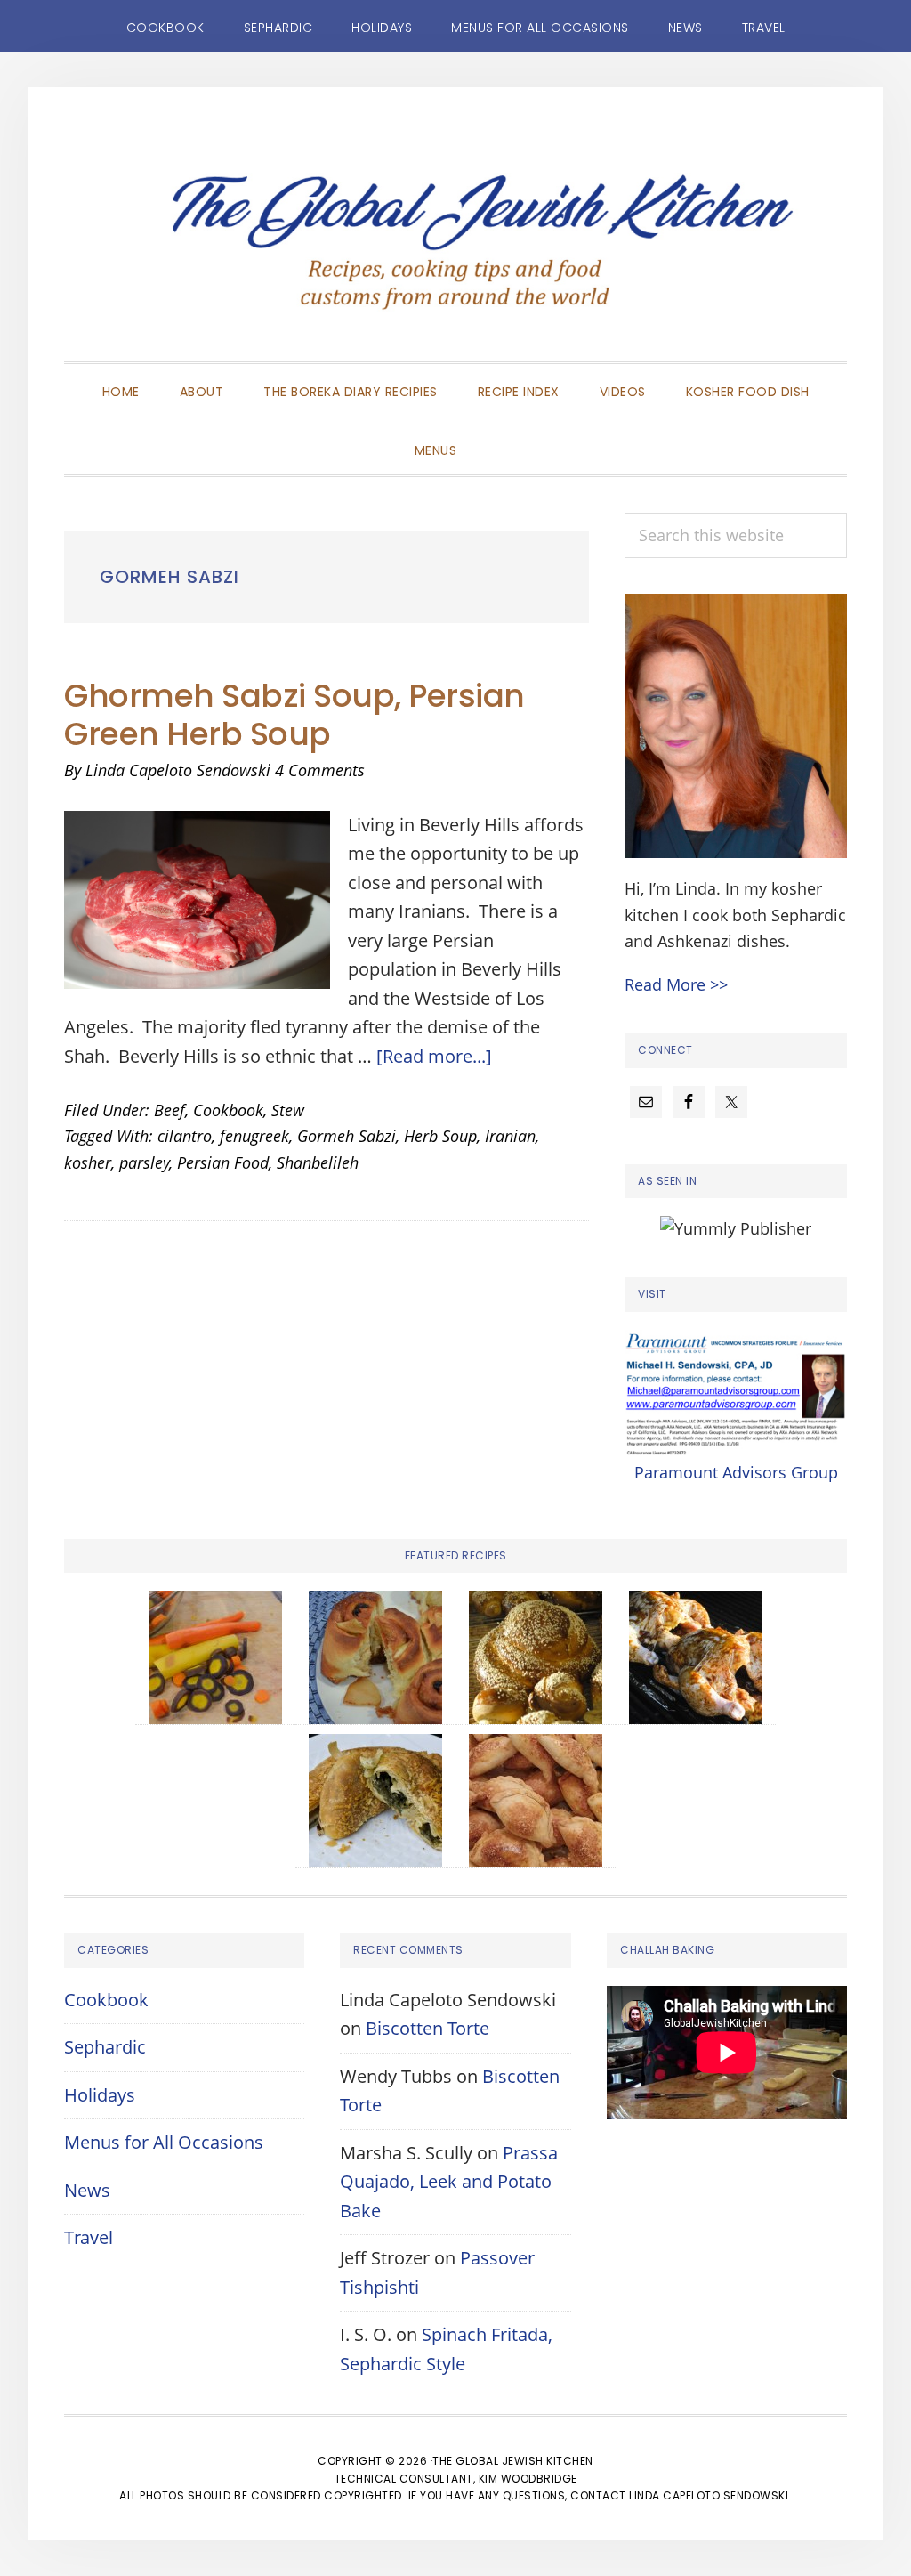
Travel (89, 2237)
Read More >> (676, 984)
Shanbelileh (318, 1162)
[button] (496, 435)
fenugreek (254, 1136)
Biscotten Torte (427, 2028)
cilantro (185, 1136)
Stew (288, 1110)
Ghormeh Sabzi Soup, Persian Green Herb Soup (294, 715)
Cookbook (228, 1110)
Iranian (510, 1136)
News (87, 2190)
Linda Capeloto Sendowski (709, 2495)
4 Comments (320, 770)
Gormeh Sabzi (347, 1136)
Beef (169, 1110)
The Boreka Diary (455, 251)
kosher (88, 1162)
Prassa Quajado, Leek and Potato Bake (449, 2182)
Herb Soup (440, 1136)
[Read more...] (434, 1056)
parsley (144, 1162)
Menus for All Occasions (164, 2142)
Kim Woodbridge (528, 2479)
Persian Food (223, 1162)
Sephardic (105, 2047)
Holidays (100, 2095)
